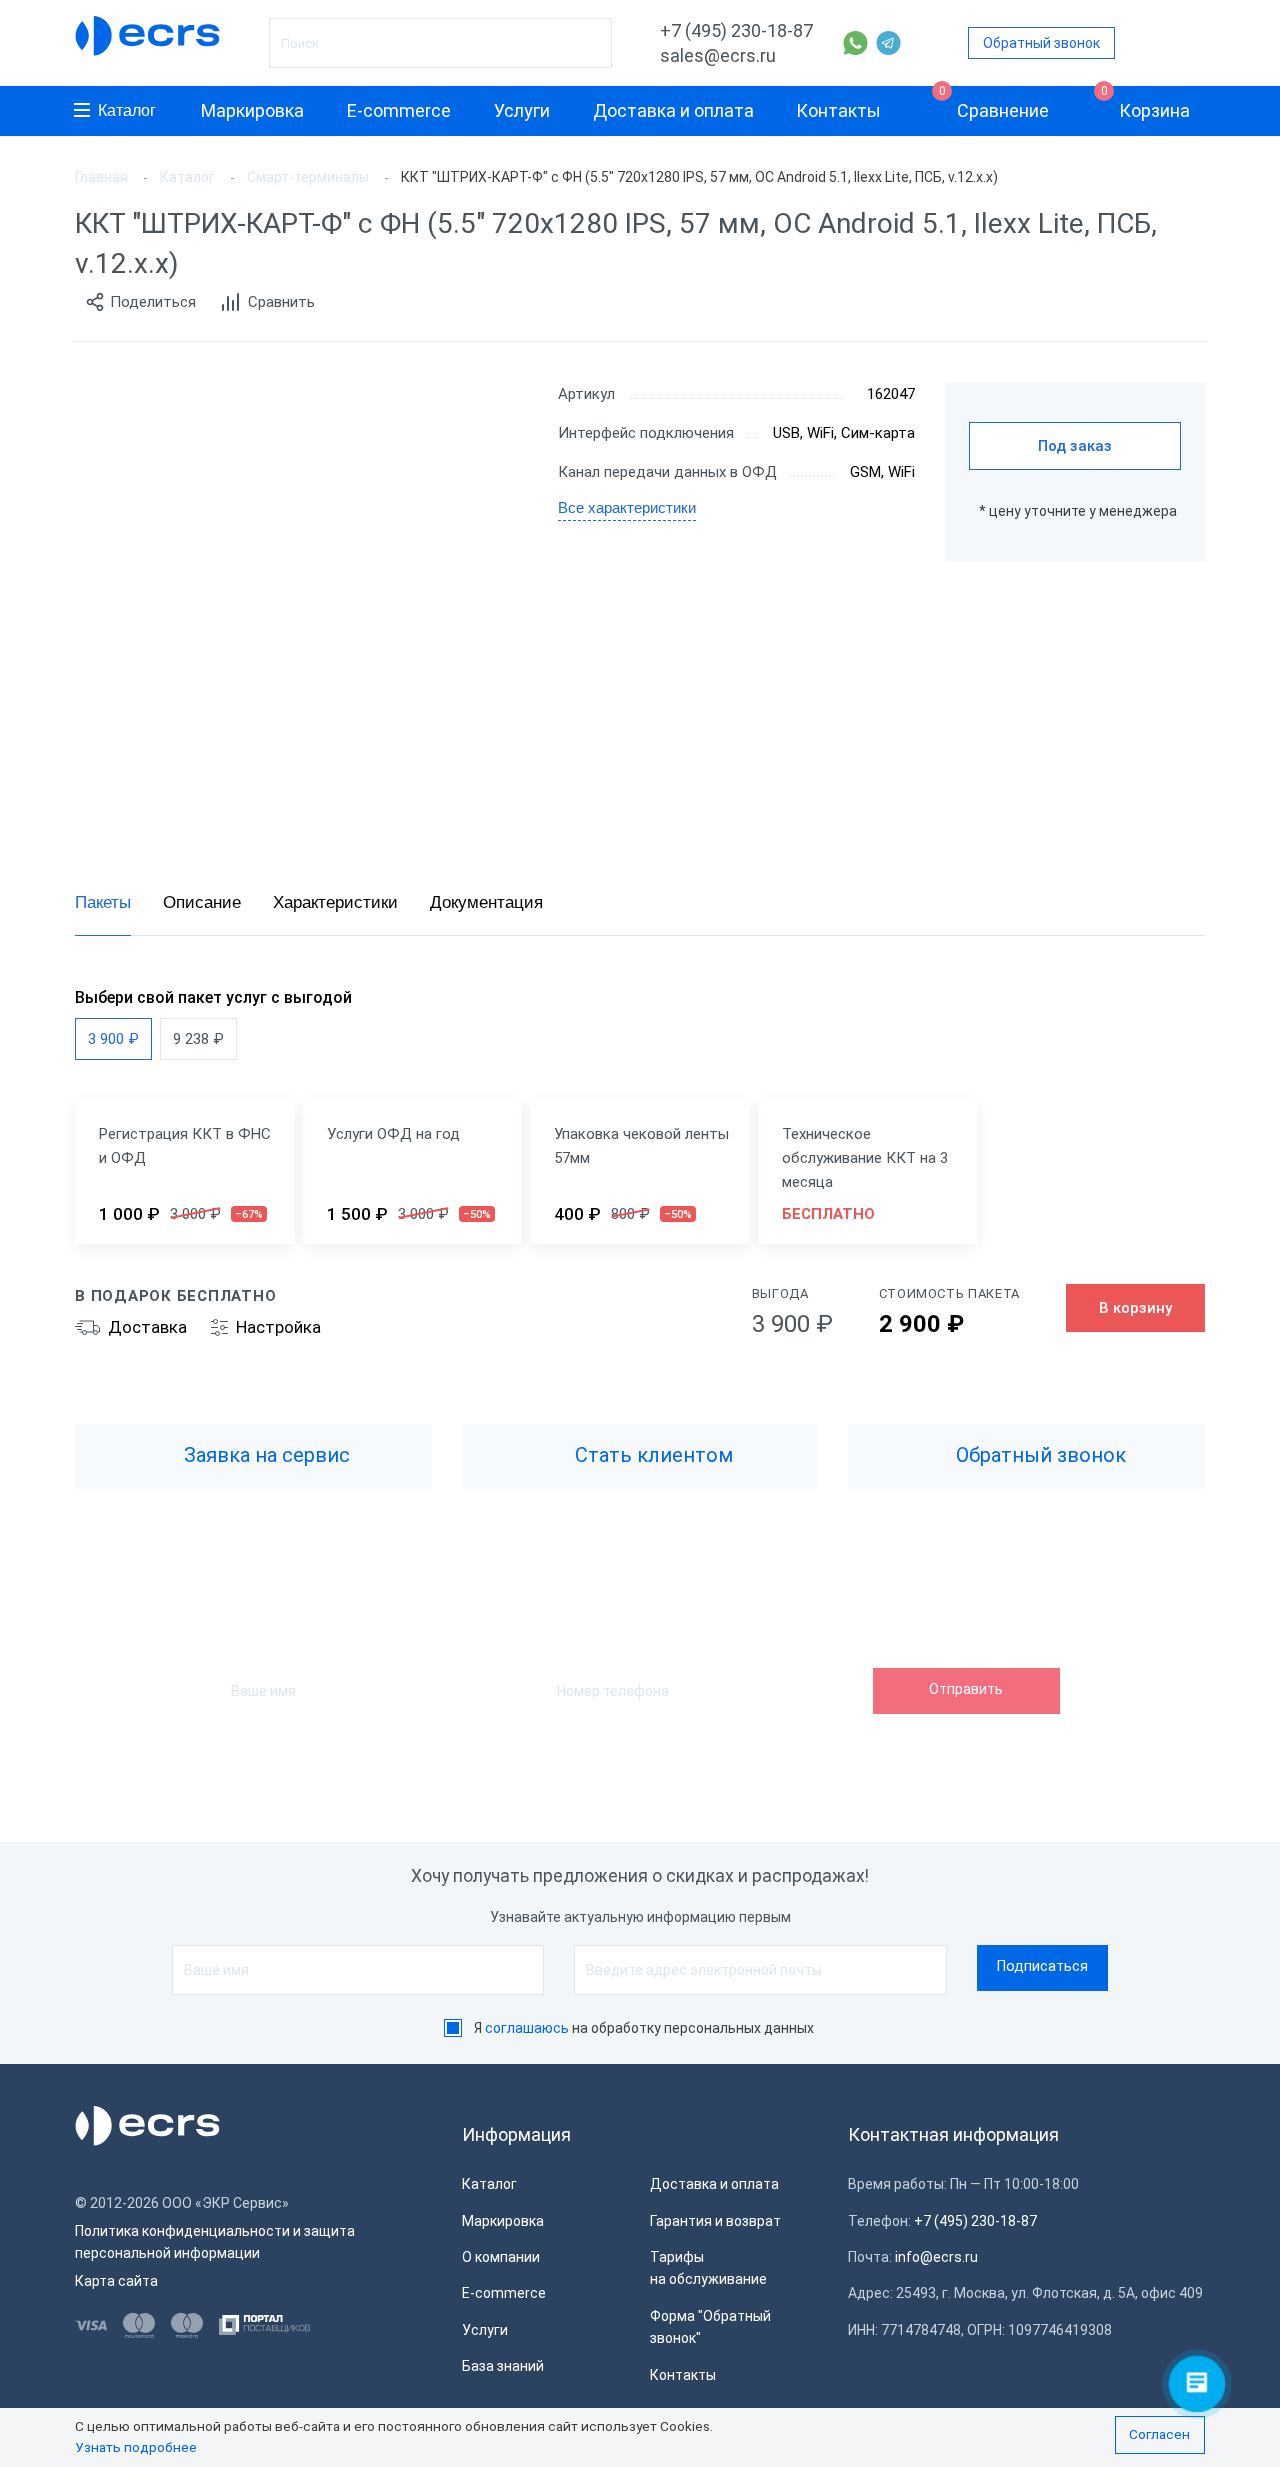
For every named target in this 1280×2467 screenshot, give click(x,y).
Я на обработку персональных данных (644, 2028)
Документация (486, 902)
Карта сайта (116, 2281)
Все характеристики (627, 507)
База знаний (503, 2366)
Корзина (1146, 103)
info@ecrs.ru (936, 2257)
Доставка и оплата (673, 110)
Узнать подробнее (136, 2447)
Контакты (838, 110)
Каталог (127, 110)
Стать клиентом (651, 1455)
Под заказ (1075, 446)
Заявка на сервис (264, 1455)
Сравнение (994, 103)
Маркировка (252, 110)
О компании (501, 2257)
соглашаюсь (527, 2028)
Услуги (522, 110)
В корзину (1135, 1308)
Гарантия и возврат (715, 2221)
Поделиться (153, 302)
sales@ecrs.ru (718, 55)
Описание (202, 902)
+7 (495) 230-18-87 (736, 30)
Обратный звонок (1041, 43)
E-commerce (399, 110)
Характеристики (335, 902)
